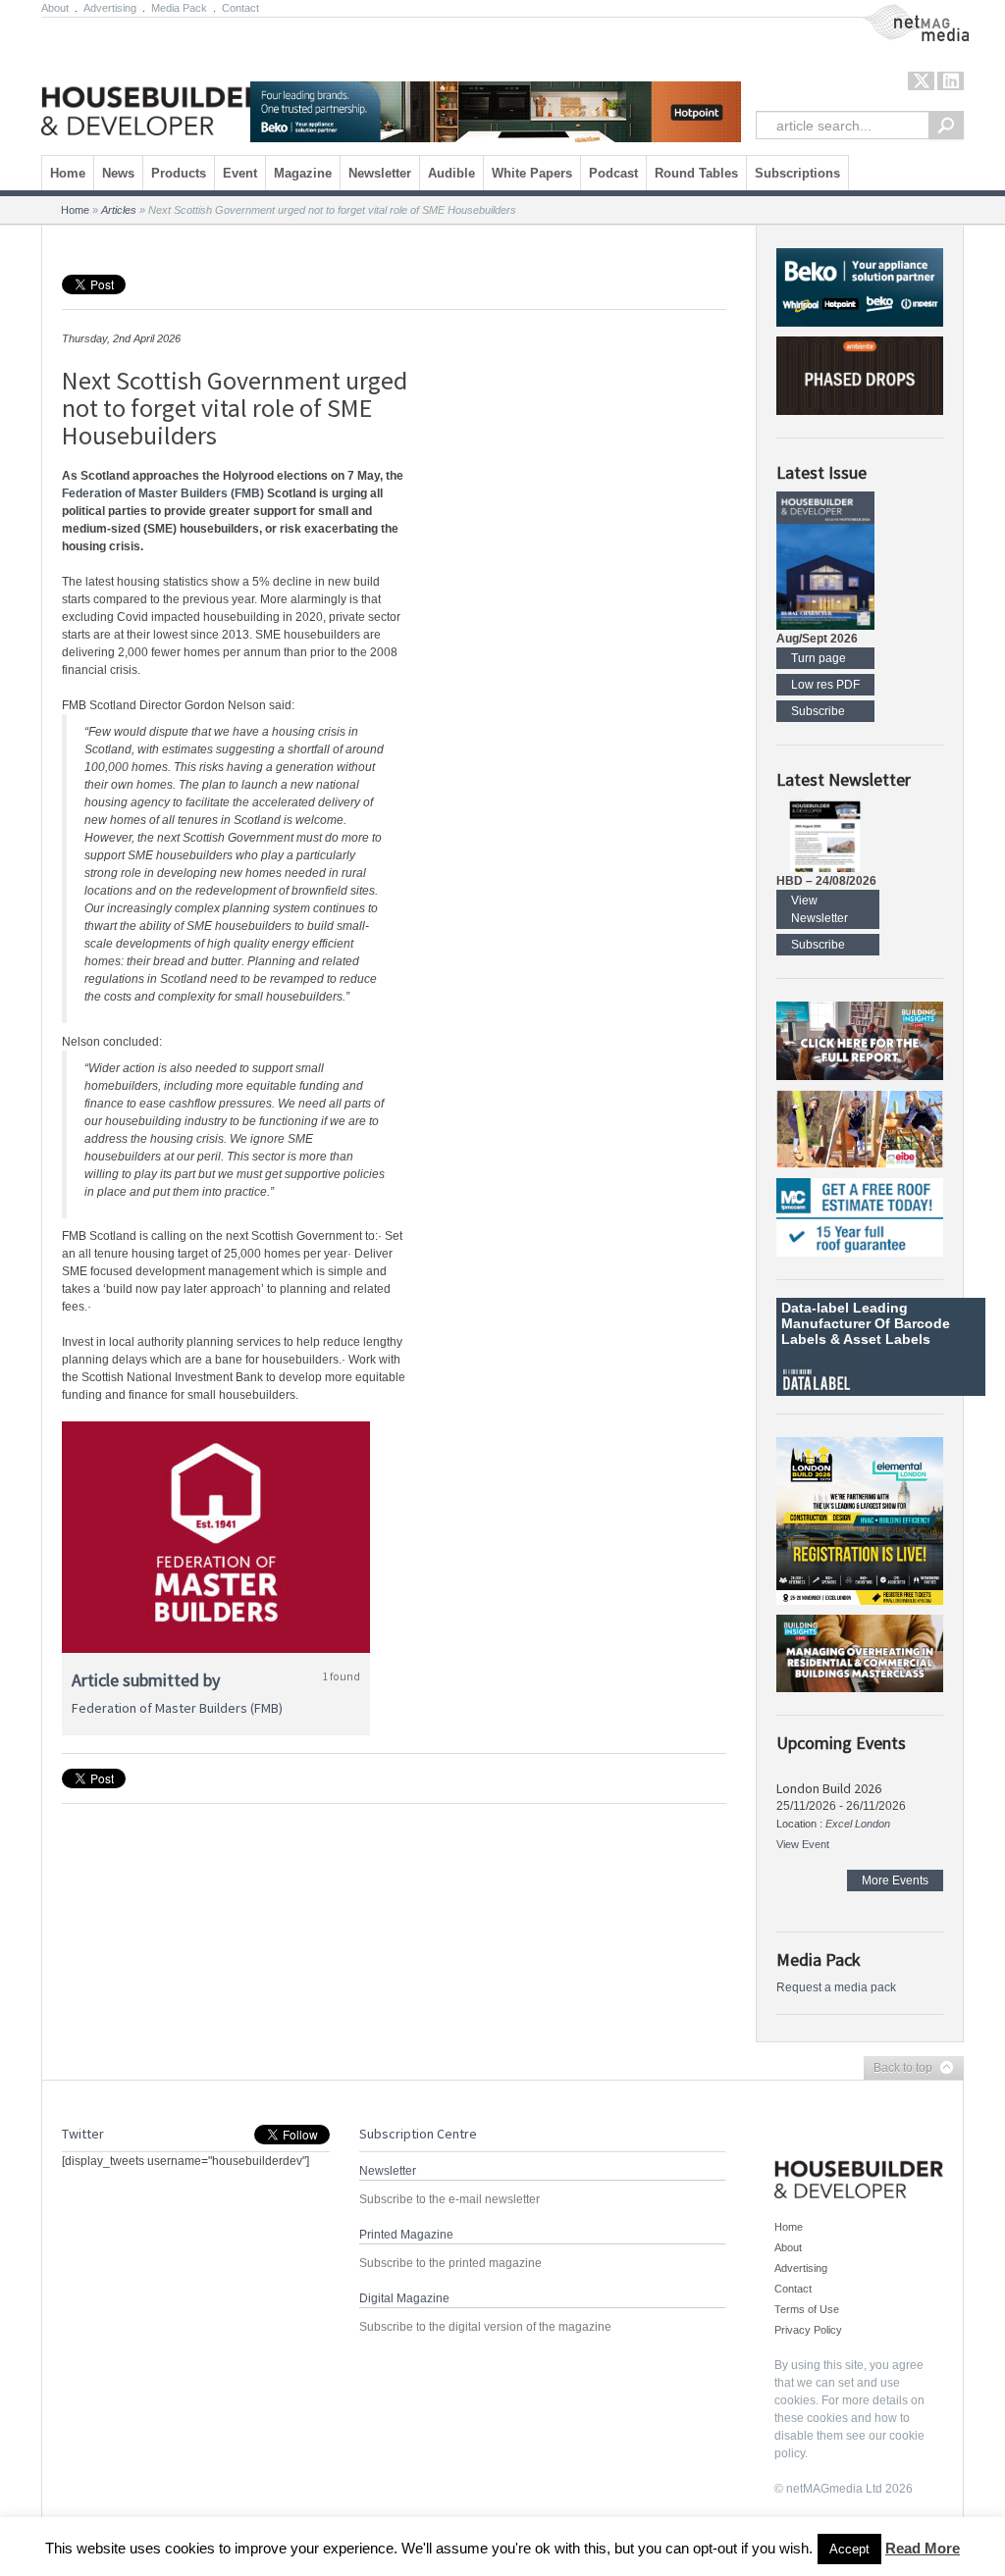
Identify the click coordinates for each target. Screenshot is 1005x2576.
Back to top (898, 2069)
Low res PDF (825, 685)
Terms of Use (807, 2309)
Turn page (819, 658)
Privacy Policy (808, 2330)
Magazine (303, 173)
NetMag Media (900, 13)
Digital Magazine (404, 2298)
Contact (240, 8)
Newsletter (380, 173)
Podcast (613, 173)
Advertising (110, 8)
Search (946, 125)
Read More (923, 2548)
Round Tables (696, 173)
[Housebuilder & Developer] (152, 81)
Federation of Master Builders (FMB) (163, 493)
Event (240, 173)
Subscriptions (797, 173)
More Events (895, 1880)
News (118, 173)
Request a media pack (836, 1987)
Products (179, 173)
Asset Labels (887, 1339)
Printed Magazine (406, 2235)
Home (68, 173)
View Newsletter (820, 909)
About (55, 8)
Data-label (815, 1308)
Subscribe (818, 711)
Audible (451, 173)
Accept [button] (849, 2549)
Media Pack (179, 8)
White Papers (532, 173)
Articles (119, 210)
